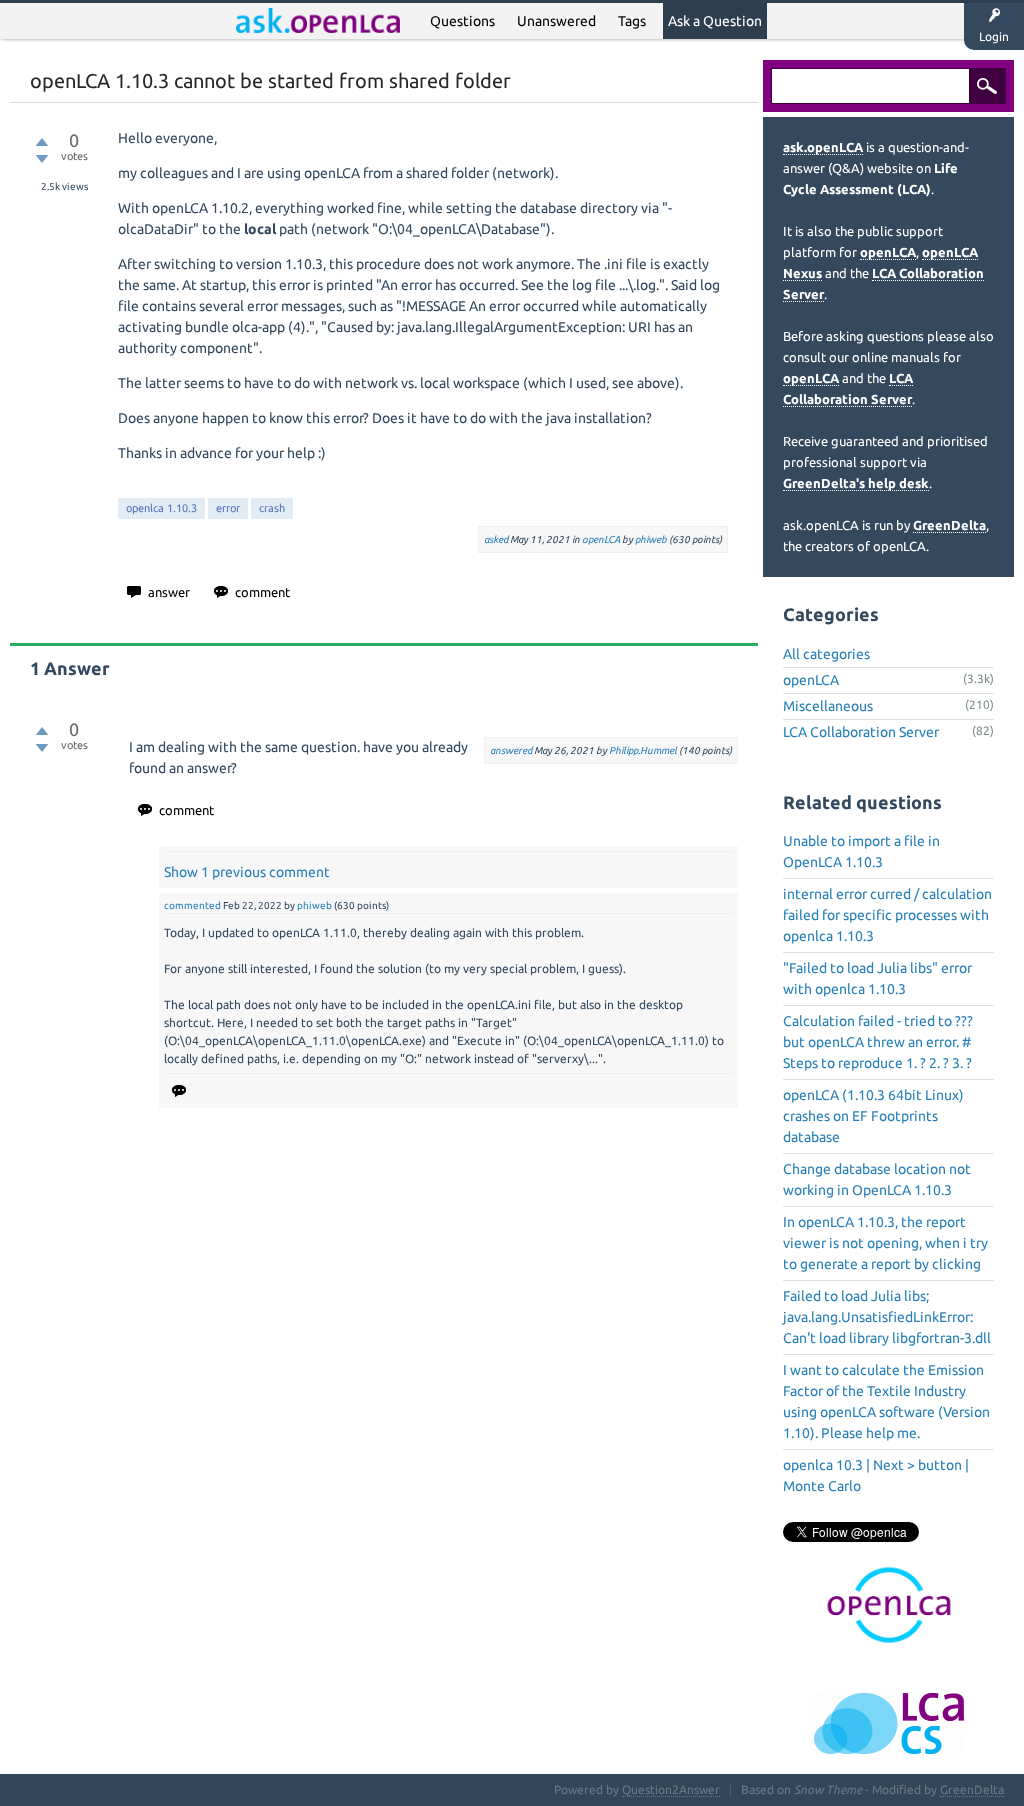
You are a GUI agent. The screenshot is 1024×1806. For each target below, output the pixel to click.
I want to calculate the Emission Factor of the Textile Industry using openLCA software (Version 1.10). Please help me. (886, 1401)
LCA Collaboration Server (861, 732)
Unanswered (556, 21)
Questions (462, 21)
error (228, 508)
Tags (632, 21)
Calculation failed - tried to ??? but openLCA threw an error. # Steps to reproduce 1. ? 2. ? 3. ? (878, 1042)
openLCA (601, 539)
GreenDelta (949, 525)
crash (272, 508)
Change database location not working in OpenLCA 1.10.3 (877, 1179)
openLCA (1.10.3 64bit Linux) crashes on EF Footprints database (873, 1116)
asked (496, 539)
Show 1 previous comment (247, 872)
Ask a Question (715, 21)
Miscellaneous (828, 706)
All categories (826, 654)
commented (192, 905)
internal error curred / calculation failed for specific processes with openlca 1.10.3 (887, 915)
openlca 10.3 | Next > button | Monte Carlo (876, 1475)
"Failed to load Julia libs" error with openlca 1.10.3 (877, 978)
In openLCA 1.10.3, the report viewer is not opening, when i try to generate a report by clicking (885, 1243)
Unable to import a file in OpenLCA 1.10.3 (861, 851)
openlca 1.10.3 (161, 508)
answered (511, 750)
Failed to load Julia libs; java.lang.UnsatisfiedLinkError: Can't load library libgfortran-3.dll (887, 1317)
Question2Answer (671, 1789)
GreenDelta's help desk (856, 483)
